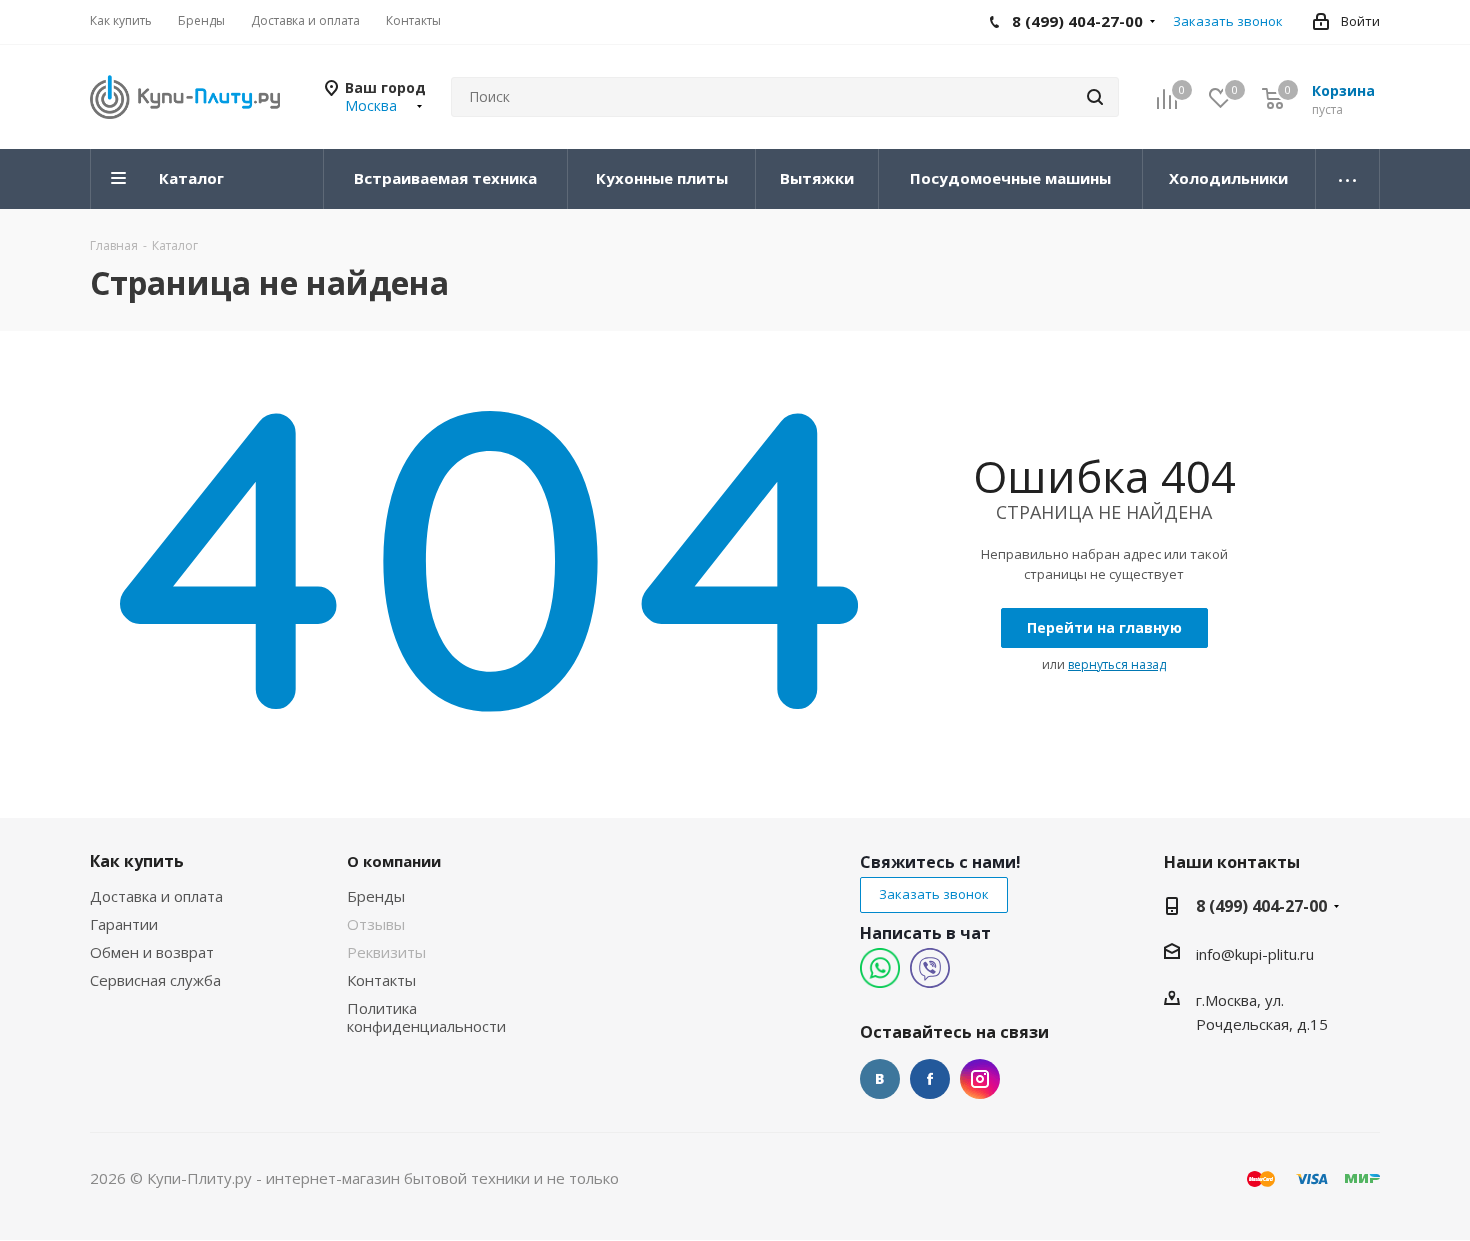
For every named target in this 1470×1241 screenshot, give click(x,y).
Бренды (376, 896)
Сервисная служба (155, 980)
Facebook (930, 1079)
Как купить (137, 861)
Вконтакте (880, 1079)
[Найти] (1095, 97)
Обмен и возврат (152, 952)
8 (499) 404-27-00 (1261, 906)
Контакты (381, 980)
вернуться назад (1117, 664)
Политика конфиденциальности (426, 1017)
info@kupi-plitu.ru (1255, 954)
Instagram (980, 1079)
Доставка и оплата (156, 896)
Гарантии (124, 924)
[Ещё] (1348, 179)
